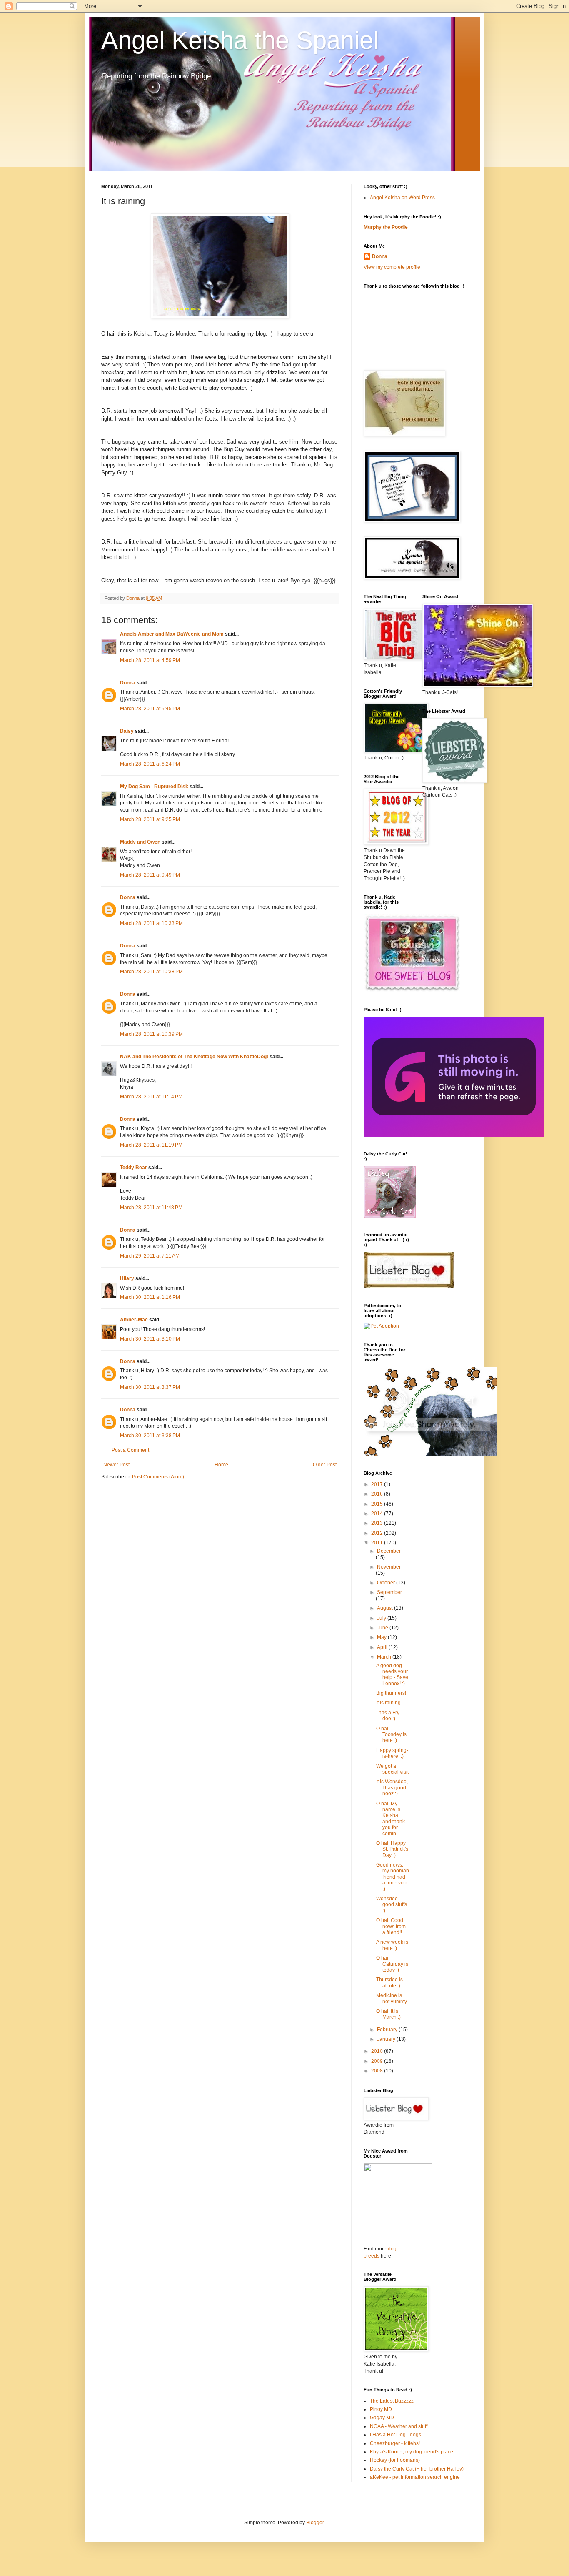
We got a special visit (392, 1769)
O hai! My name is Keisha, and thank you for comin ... (391, 1819)
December (389, 1551)
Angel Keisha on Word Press (402, 198)
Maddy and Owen (140, 842)
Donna (128, 683)
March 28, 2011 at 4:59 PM (150, 660)
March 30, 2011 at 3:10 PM (150, 1339)
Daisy (127, 731)
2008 (378, 2071)
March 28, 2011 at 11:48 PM (151, 1208)
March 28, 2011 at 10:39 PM (151, 1034)
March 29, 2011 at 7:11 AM (150, 1256)
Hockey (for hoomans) (395, 2460)
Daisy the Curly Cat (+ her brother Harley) (417, 2469)
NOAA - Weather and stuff (399, 2426)
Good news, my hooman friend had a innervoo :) (393, 1877)
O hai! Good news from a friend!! (391, 1926)
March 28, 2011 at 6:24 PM (150, 764)
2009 (378, 2061)
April (383, 1647)
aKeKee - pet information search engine (415, 2477)
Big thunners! (391, 1693)
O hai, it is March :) (388, 2014)
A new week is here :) (392, 1945)
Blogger (315, 2523)
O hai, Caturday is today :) (392, 1964)
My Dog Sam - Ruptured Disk (154, 787)
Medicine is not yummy (392, 1998)
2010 (378, 2051)
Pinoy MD (381, 2409)
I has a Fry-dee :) (389, 1716)
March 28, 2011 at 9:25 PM (150, 819)
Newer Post (116, 1465)
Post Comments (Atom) (158, 1477)
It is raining (388, 1703)
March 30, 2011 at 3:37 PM (150, 1387)
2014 (378, 1514)
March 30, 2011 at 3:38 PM (150, 1436)
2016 (378, 1494)
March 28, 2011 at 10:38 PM (151, 972)
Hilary (127, 1278)
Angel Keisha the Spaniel (240, 40)
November (389, 1567)
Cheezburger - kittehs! (395, 2443)
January (387, 2039)
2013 (378, 1523)
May (382, 1637)
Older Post (325, 1465)
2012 (378, 1533)
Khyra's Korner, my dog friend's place (412, 2452)
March (385, 1657)
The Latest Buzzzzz (392, 2401)
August (386, 1608)
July (382, 1618)
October (387, 1583)
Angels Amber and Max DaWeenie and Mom (172, 634)
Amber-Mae (134, 1320)
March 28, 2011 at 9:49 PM (150, 875)
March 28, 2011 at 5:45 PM (150, 709)
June (383, 1628)
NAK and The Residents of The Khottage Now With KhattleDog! (194, 1057)
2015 (378, 1504)
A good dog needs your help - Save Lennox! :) (392, 1675)
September (389, 1592)
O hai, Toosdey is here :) (391, 1735)
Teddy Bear (134, 1168)
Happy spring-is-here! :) (392, 1753)
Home (221, 1465)
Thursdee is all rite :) (389, 1982)
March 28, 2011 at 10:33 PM (151, 923)
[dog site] (398, 2242)
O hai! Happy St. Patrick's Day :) (392, 1849)
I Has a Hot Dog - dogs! (396, 2435)
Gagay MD (382, 2418)
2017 (378, 1484)
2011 (378, 1543)
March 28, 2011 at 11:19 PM (151, 1145)
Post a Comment (130, 1450)
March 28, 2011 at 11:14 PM (151, 1097)
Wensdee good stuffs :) (392, 1905)
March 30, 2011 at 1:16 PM (150, 1297)
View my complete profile (392, 267)
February (388, 2030)
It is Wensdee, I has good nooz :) (392, 1788)
